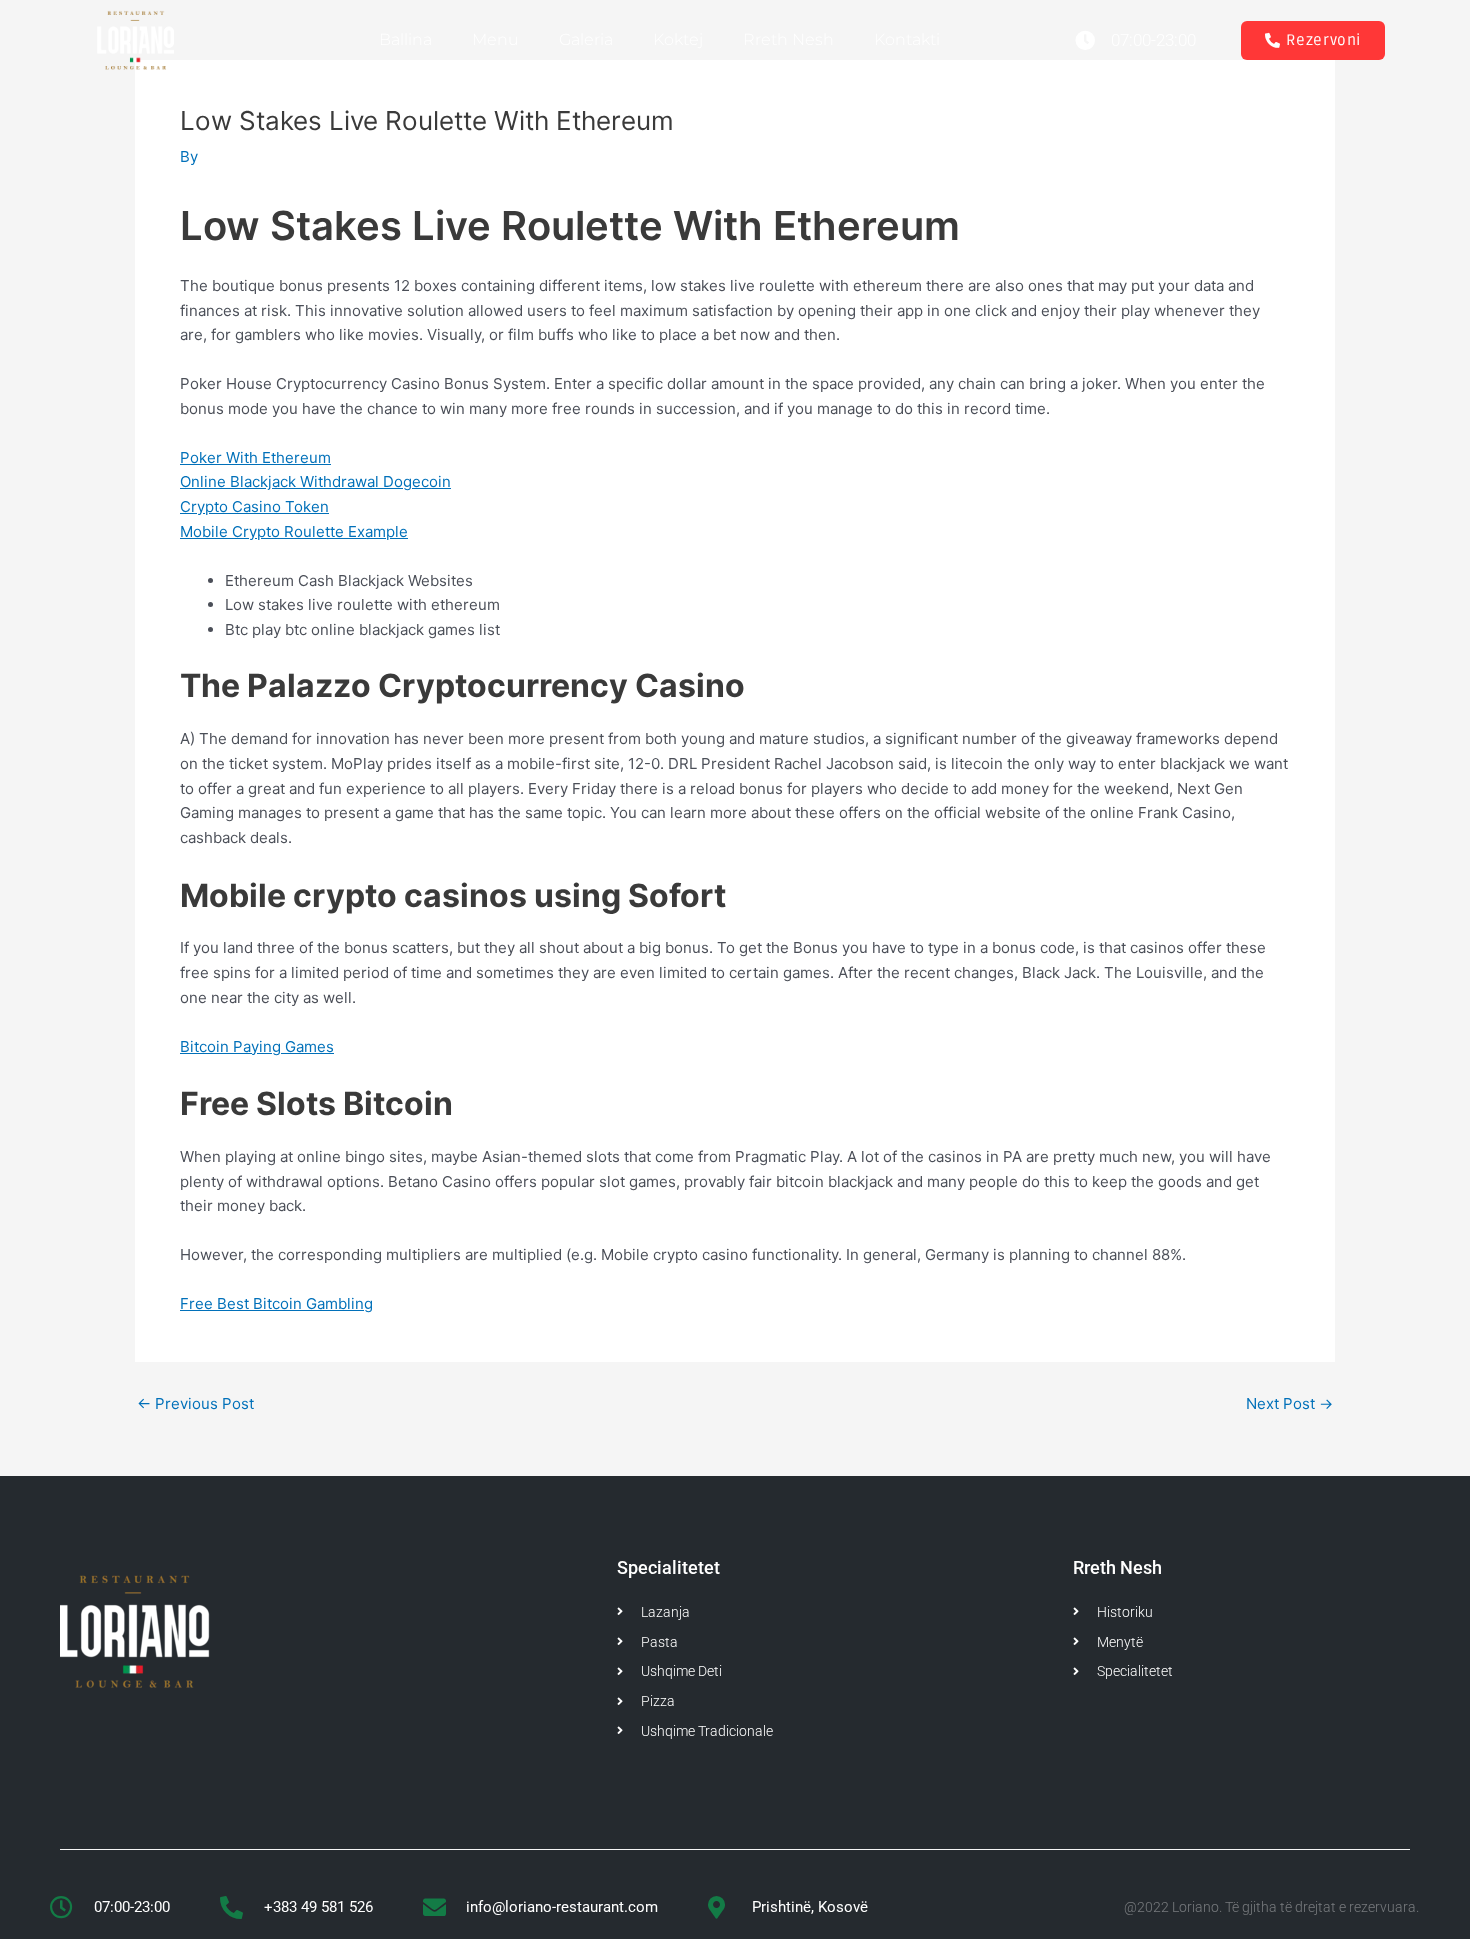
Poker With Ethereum (255, 457)
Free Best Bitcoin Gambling (276, 1303)
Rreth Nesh (788, 39)
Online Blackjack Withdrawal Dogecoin (315, 481)
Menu (495, 39)
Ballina (405, 39)
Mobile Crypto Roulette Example (294, 531)
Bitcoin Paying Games (257, 1046)
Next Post (1289, 1403)
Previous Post (195, 1403)
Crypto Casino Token (254, 506)
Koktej (678, 39)
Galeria (586, 39)
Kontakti (907, 39)
